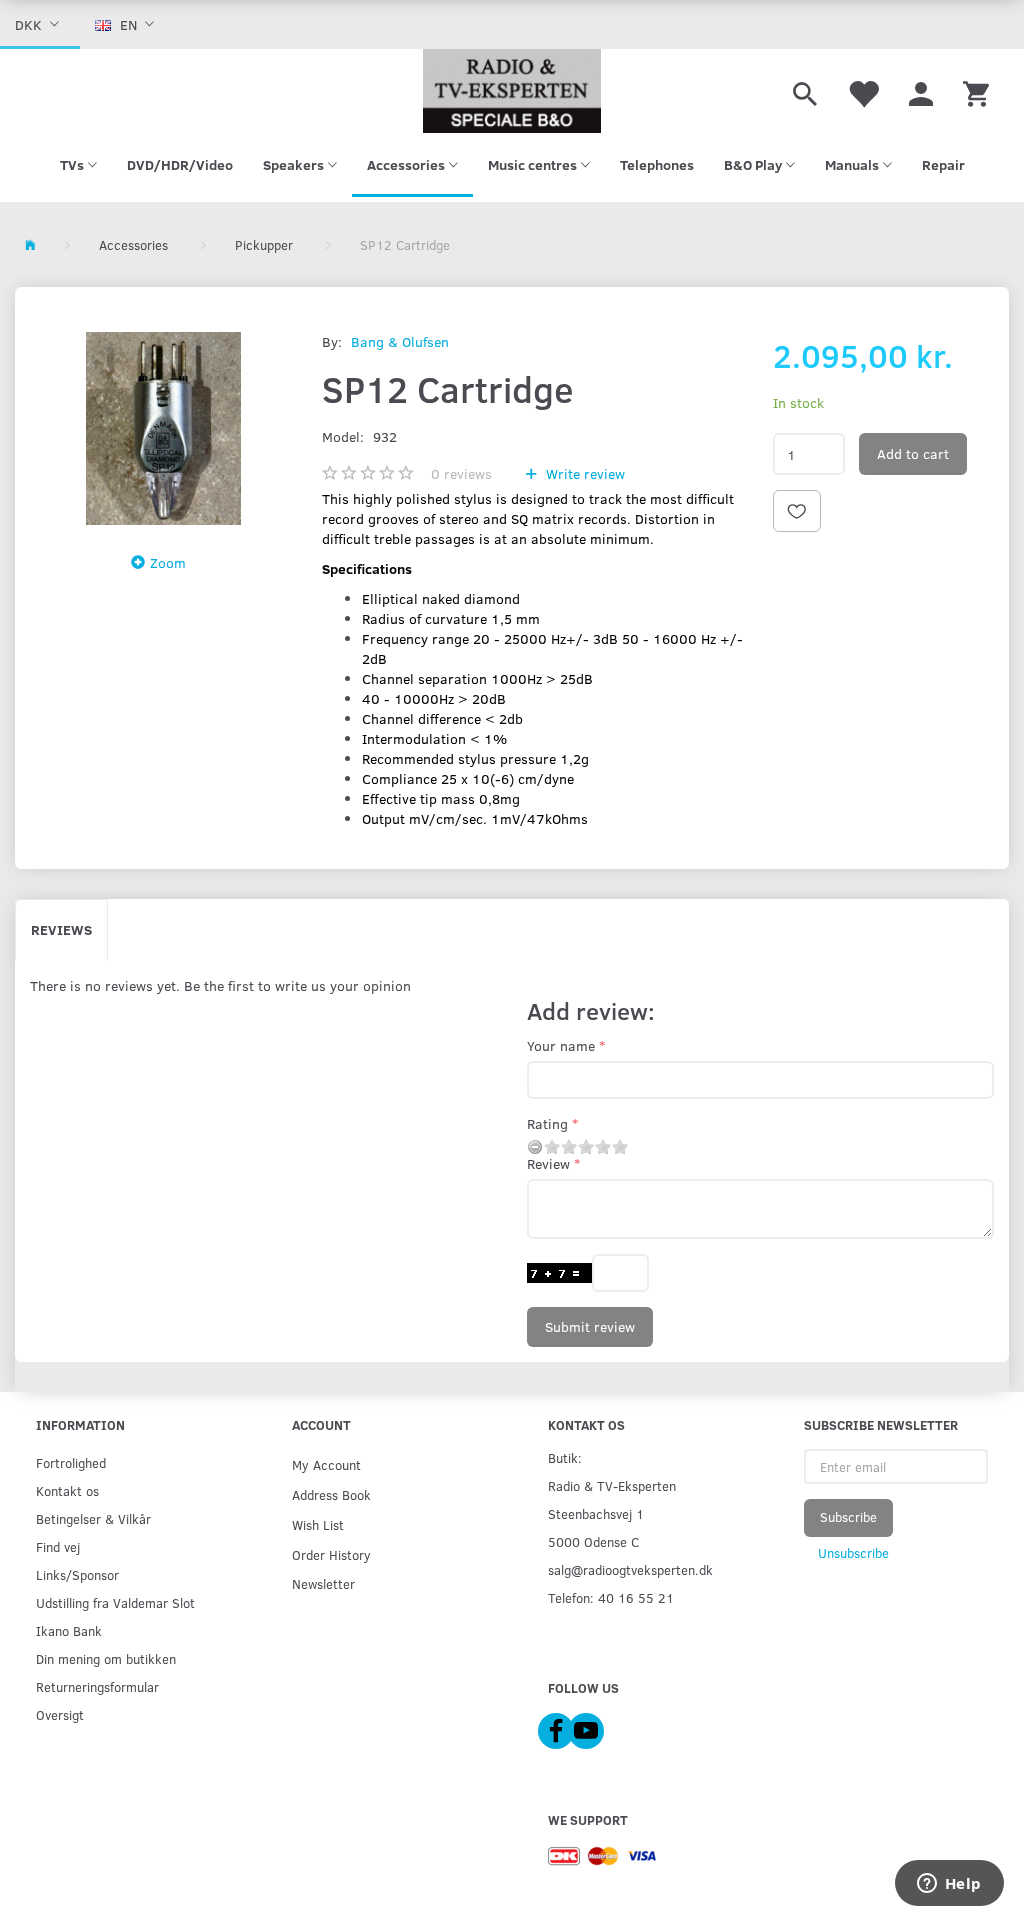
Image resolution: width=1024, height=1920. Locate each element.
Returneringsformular (97, 1686)
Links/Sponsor (77, 1574)
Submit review (590, 1326)
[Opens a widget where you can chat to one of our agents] (949, 1885)
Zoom (168, 562)
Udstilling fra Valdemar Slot (115, 1602)
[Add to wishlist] (797, 511)
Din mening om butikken (106, 1658)
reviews (461, 473)
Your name (561, 1045)
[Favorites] (863, 91)
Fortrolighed (71, 1462)
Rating (547, 1123)
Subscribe (848, 1517)
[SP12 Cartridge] (163, 428)
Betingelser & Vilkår (93, 1518)
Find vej (58, 1546)
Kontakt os (67, 1490)
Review (548, 1163)
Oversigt (60, 1714)
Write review (583, 473)
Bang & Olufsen (400, 341)
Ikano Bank (69, 1630)
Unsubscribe (853, 1553)
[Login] (921, 91)
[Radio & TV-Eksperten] (511, 91)
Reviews (61, 929)
